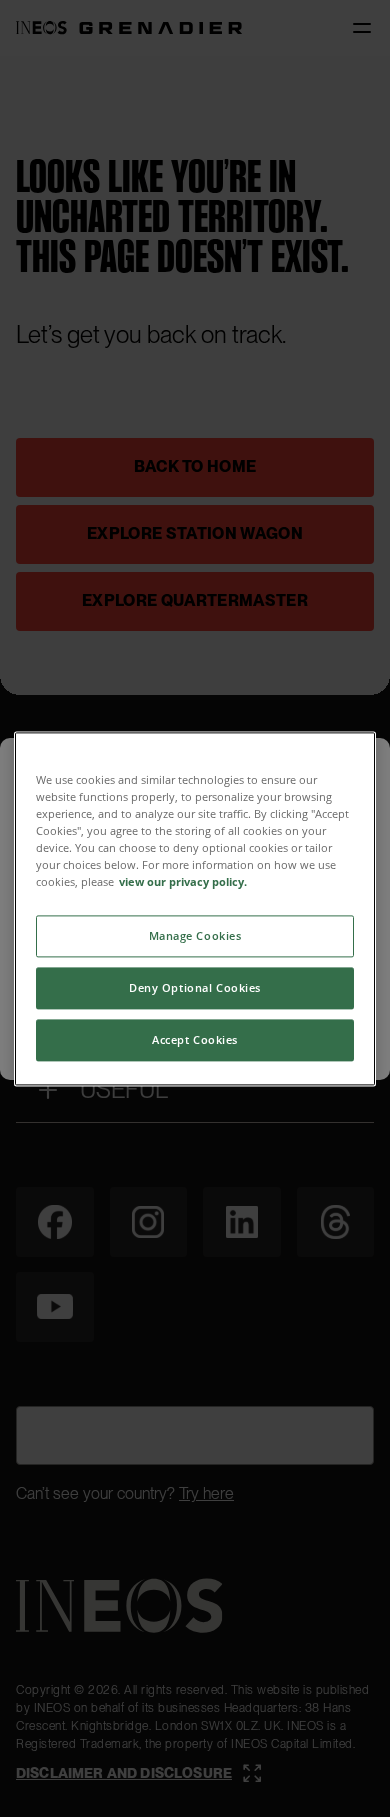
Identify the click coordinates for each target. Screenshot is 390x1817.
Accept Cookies (195, 1039)
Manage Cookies (195, 935)
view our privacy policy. (183, 881)
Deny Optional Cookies (195, 987)
